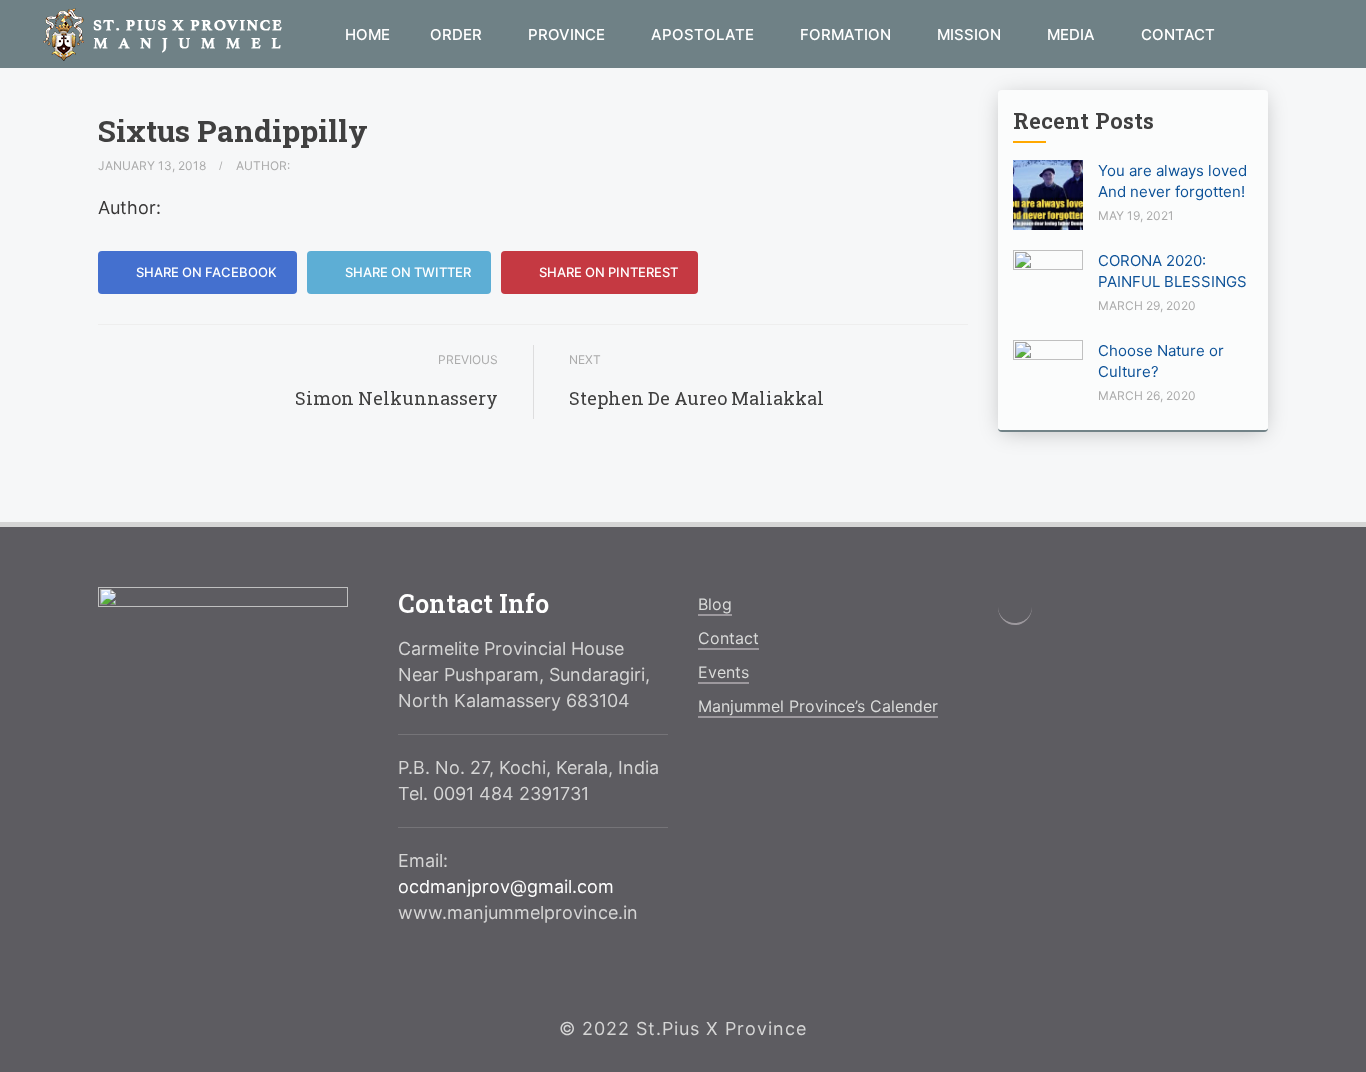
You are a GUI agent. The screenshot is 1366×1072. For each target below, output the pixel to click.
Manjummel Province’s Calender (818, 706)
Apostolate (704, 34)
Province (568, 34)
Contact (1178, 34)
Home (367, 34)
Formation (847, 34)
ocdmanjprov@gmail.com (506, 886)
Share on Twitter (406, 272)
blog (715, 604)
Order (458, 34)
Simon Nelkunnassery (396, 398)
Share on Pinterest (607, 272)
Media (1073, 34)
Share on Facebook (205, 272)
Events (723, 672)
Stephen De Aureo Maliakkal (696, 398)
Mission (971, 34)
